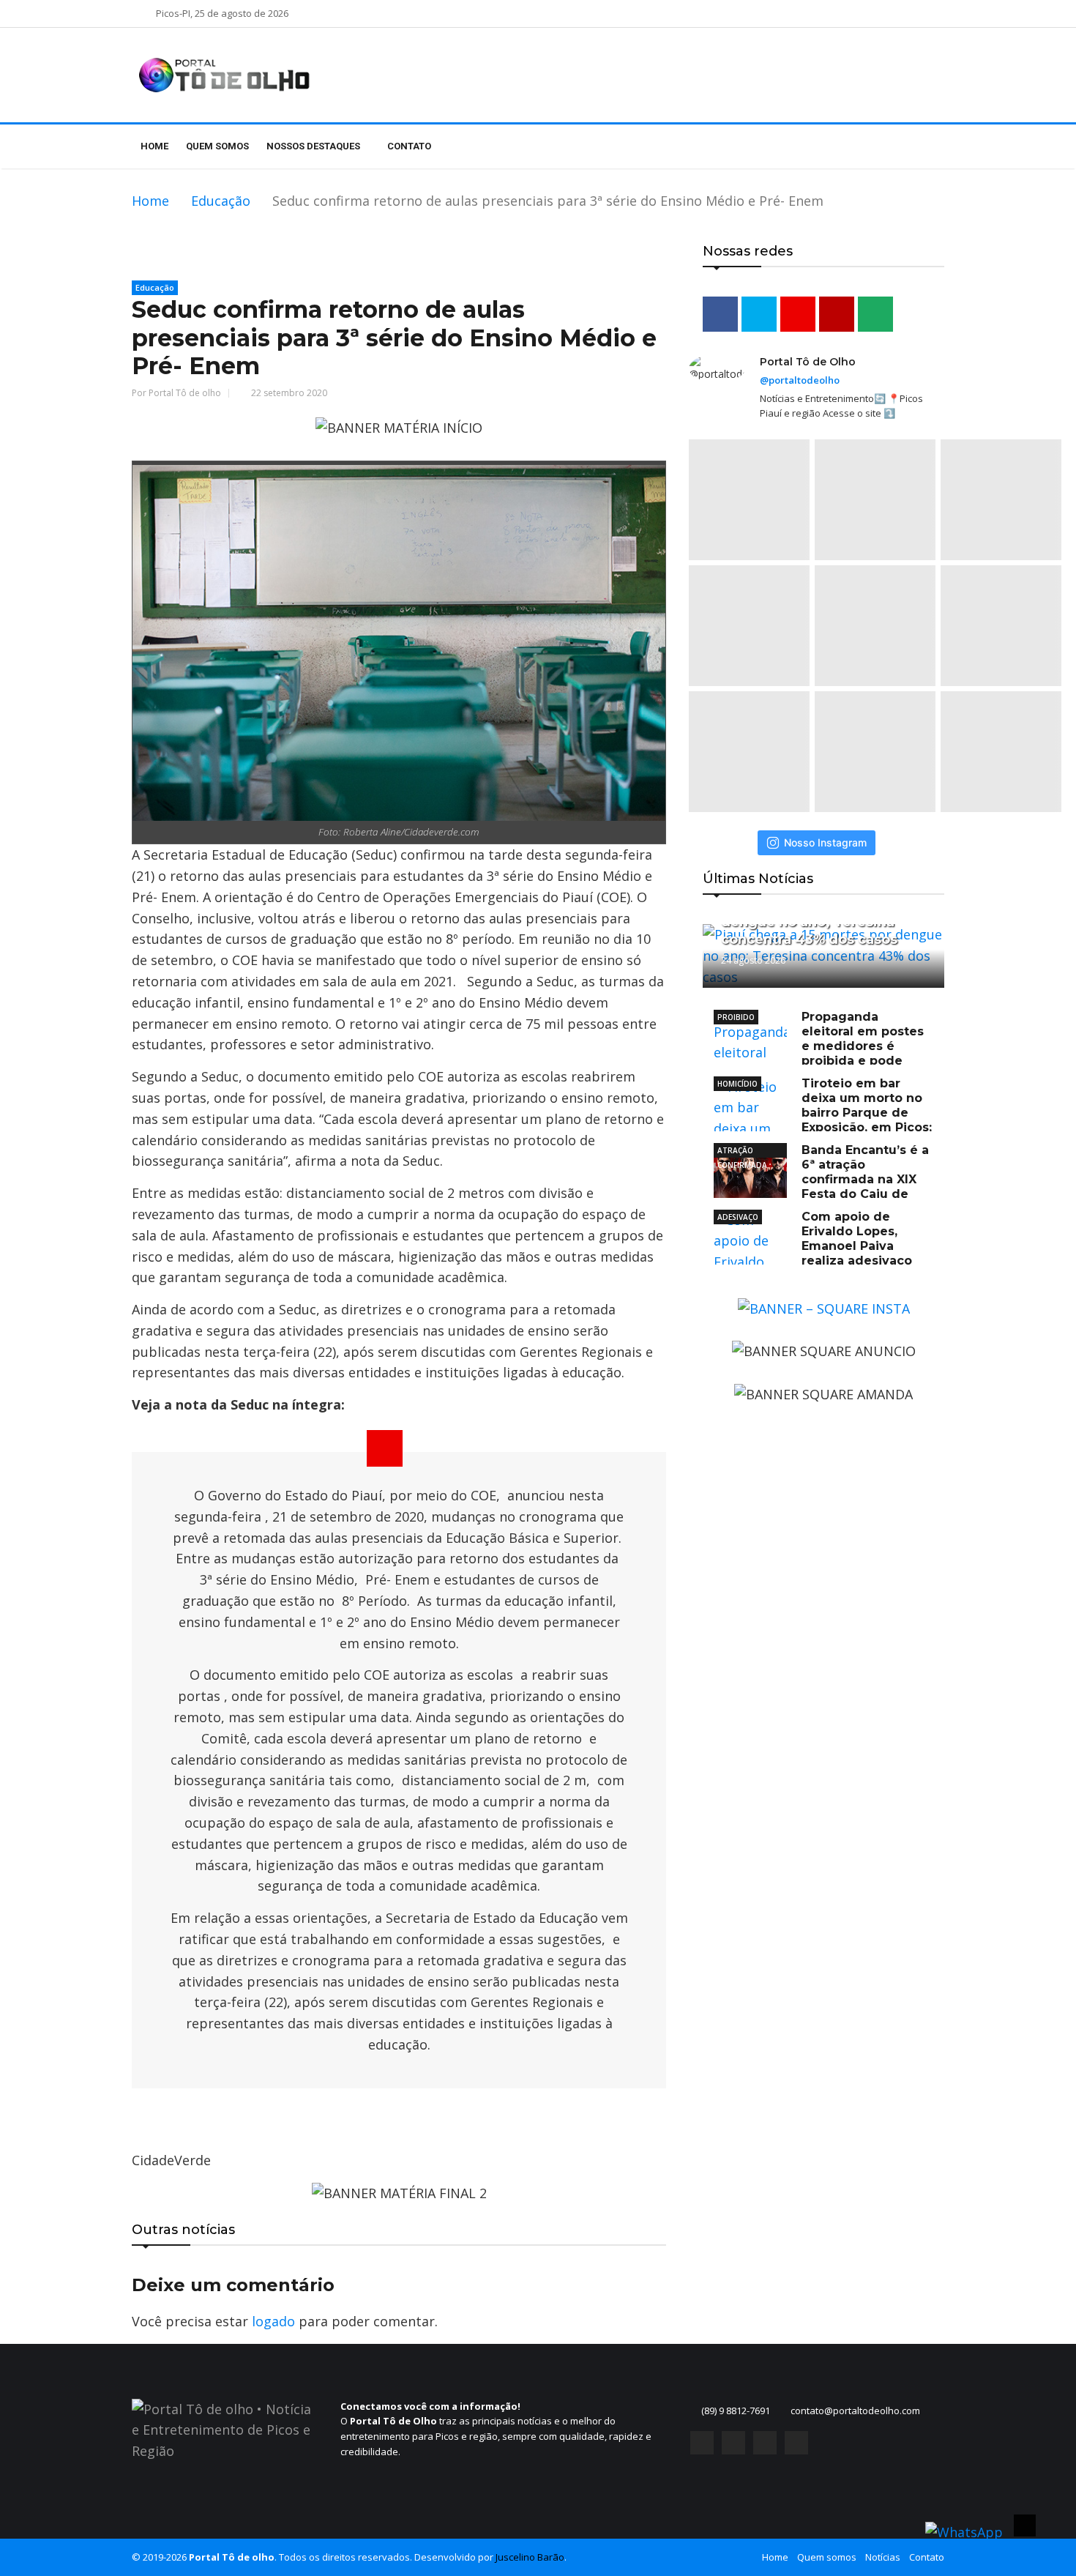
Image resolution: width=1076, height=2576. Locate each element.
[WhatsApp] (796, 2443)
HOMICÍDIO (737, 1084)
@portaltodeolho (800, 380)
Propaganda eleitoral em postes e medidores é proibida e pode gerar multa (819, 1046)
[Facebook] (702, 2443)
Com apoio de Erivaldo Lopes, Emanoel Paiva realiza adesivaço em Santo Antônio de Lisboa (813, 1246)
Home (154, 146)
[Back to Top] (1025, 2525)
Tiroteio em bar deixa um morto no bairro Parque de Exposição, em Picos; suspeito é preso (823, 1113)
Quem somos (217, 146)
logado (273, 2321)
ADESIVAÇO (738, 1217)
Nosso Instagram (825, 842)
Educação (221, 201)
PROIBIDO (736, 1017)
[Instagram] (733, 2443)
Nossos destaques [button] (314, 146)
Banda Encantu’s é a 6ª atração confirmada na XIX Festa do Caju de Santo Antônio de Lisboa (821, 1179)
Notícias (883, 2557)
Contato (409, 146)
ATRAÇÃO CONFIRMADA (742, 1151)
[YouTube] (765, 2443)
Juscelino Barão (530, 2557)
